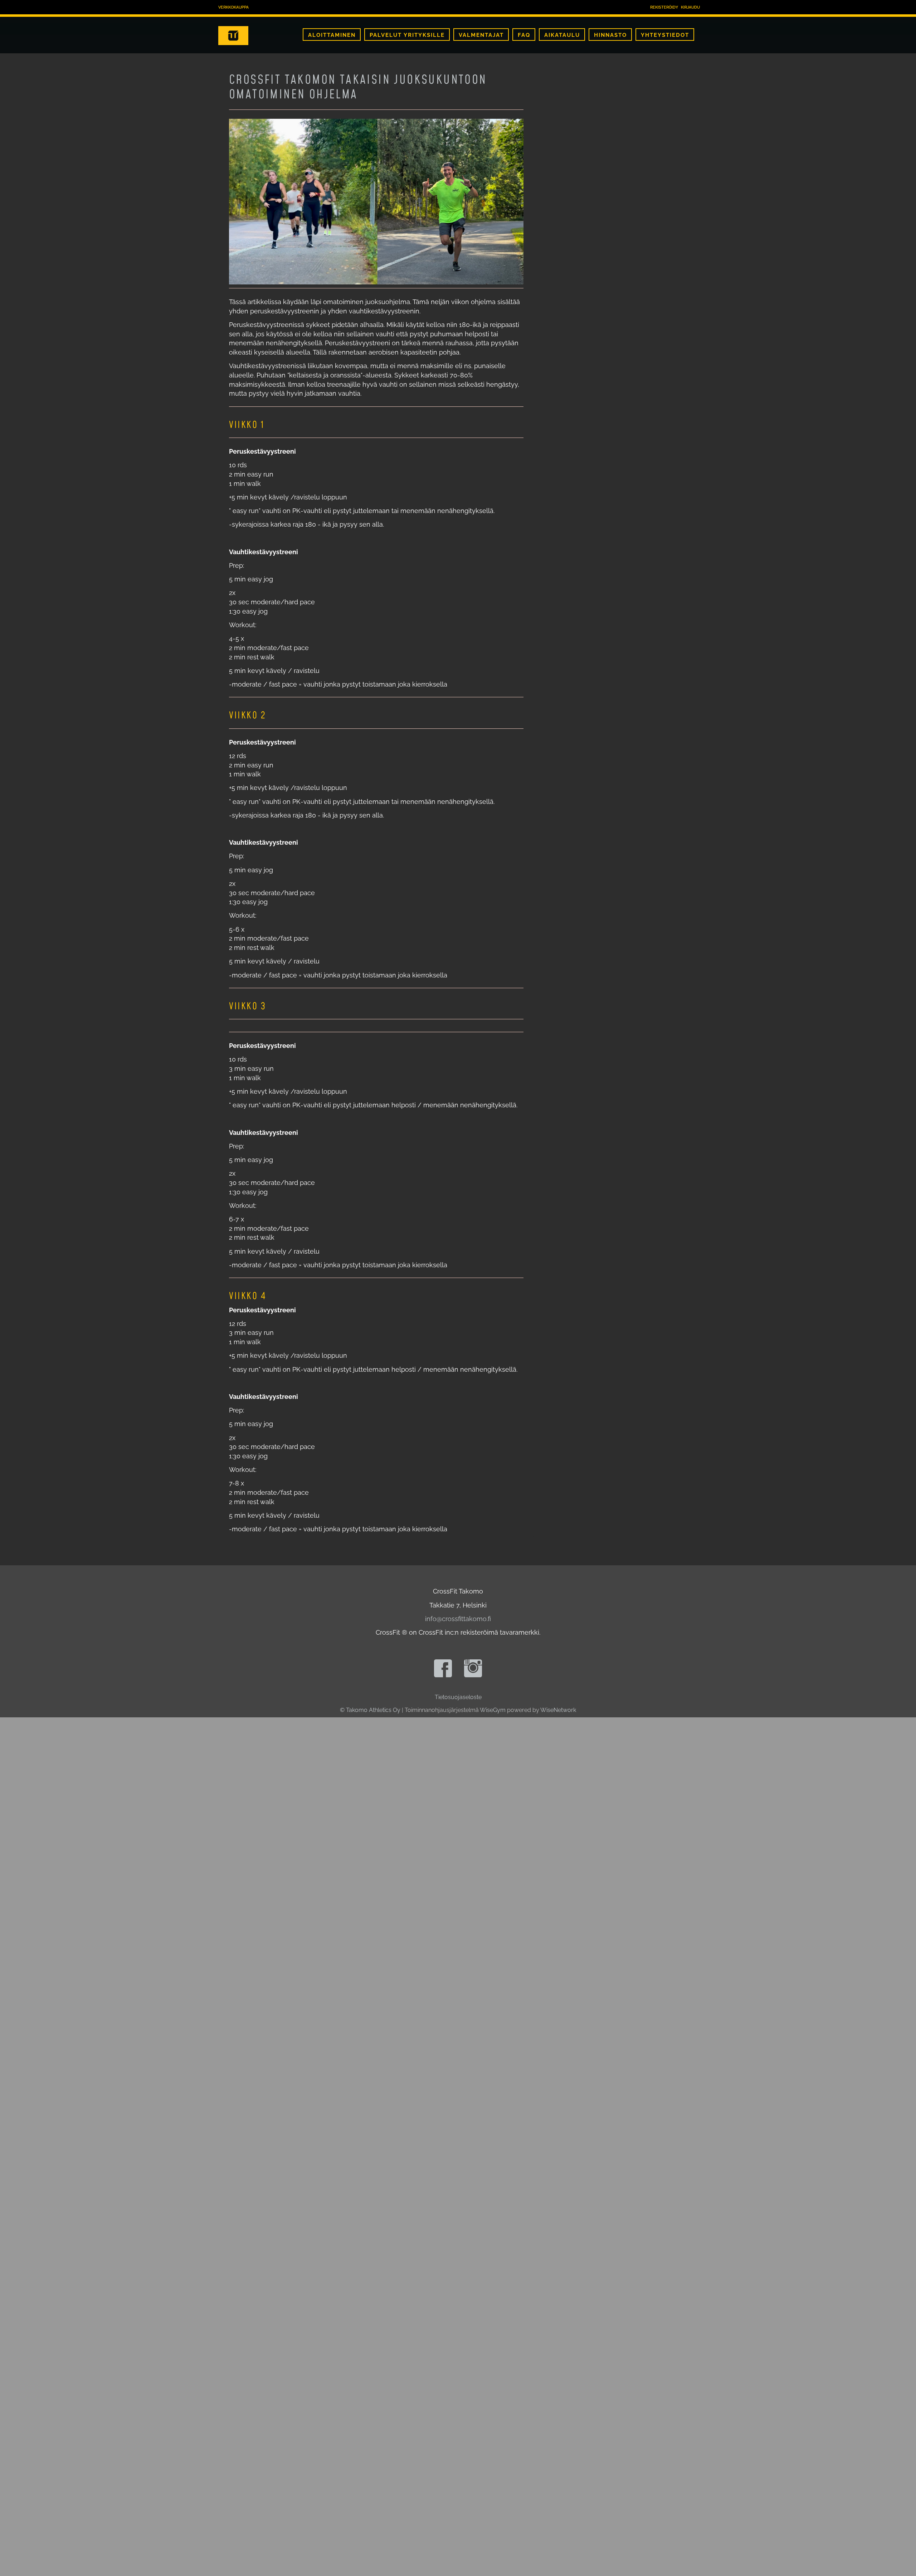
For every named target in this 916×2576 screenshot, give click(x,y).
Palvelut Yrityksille (407, 35)
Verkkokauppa (233, 7)
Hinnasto (610, 35)
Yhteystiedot (665, 35)
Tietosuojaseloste (458, 1697)
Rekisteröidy (664, 7)
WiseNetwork (558, 1710)
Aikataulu (562, 35)
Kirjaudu (690, 7)
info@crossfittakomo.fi (458, 1619)
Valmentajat (481, 35)
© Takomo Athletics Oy (370, 1710)
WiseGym (493, 1710)
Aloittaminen (332, 35)
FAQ (524, 35)
